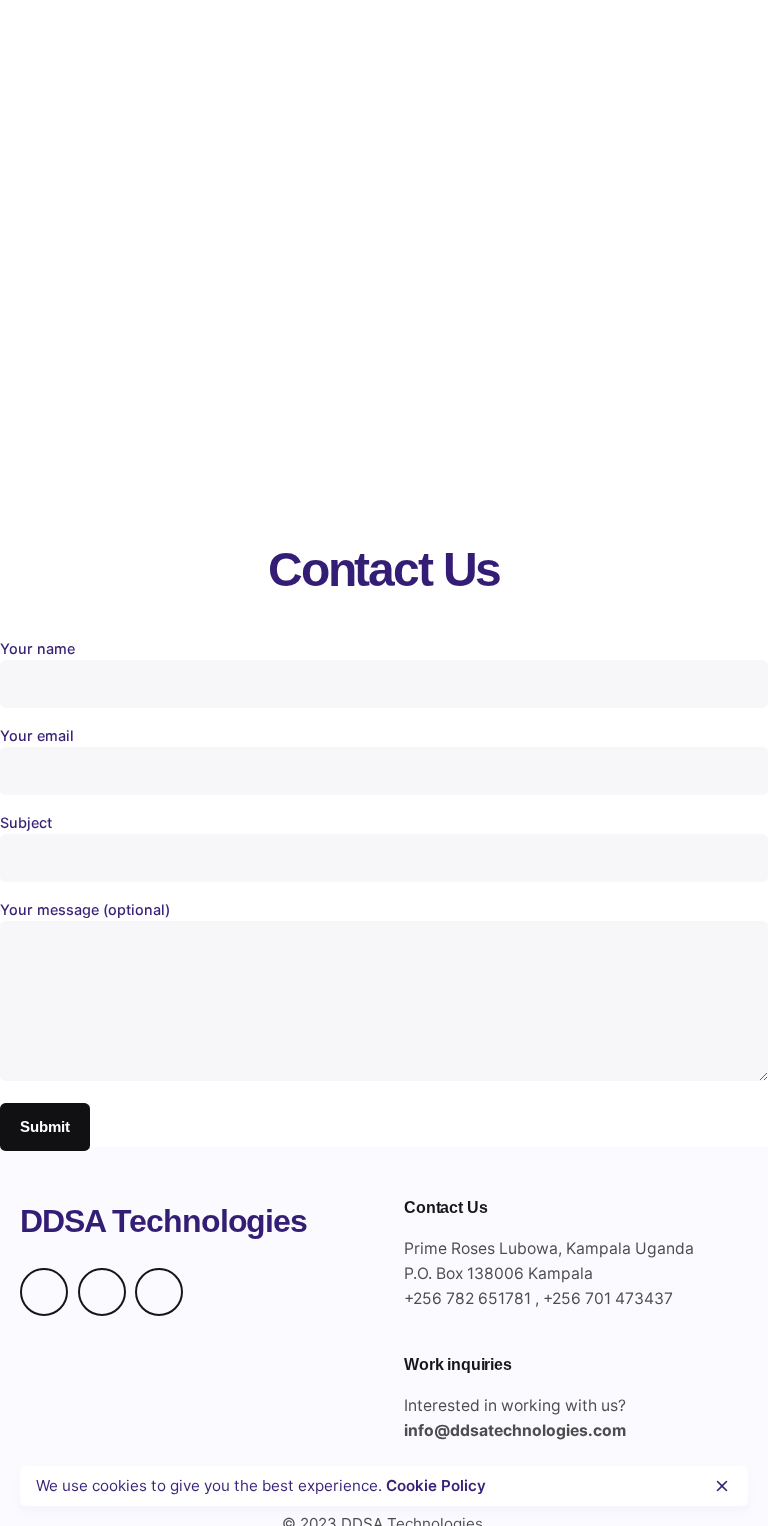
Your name (37, 648)
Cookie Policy (436, 1485)
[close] (722, 1486)
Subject (26, 822)
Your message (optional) (85, 909)
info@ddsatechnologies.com (515, 1430)
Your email (37, 735)
